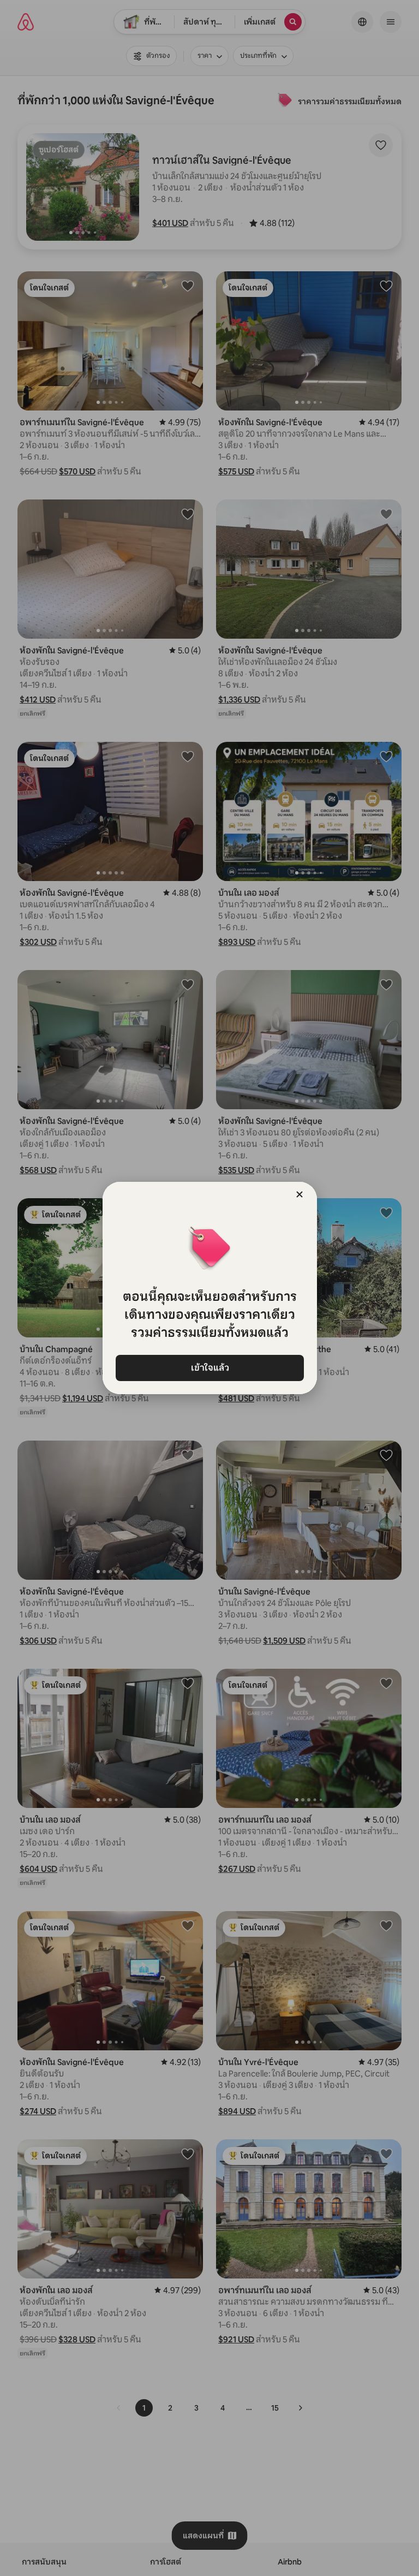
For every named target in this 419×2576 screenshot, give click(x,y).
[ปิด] (300, 1194)
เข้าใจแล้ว (209, 1368)
